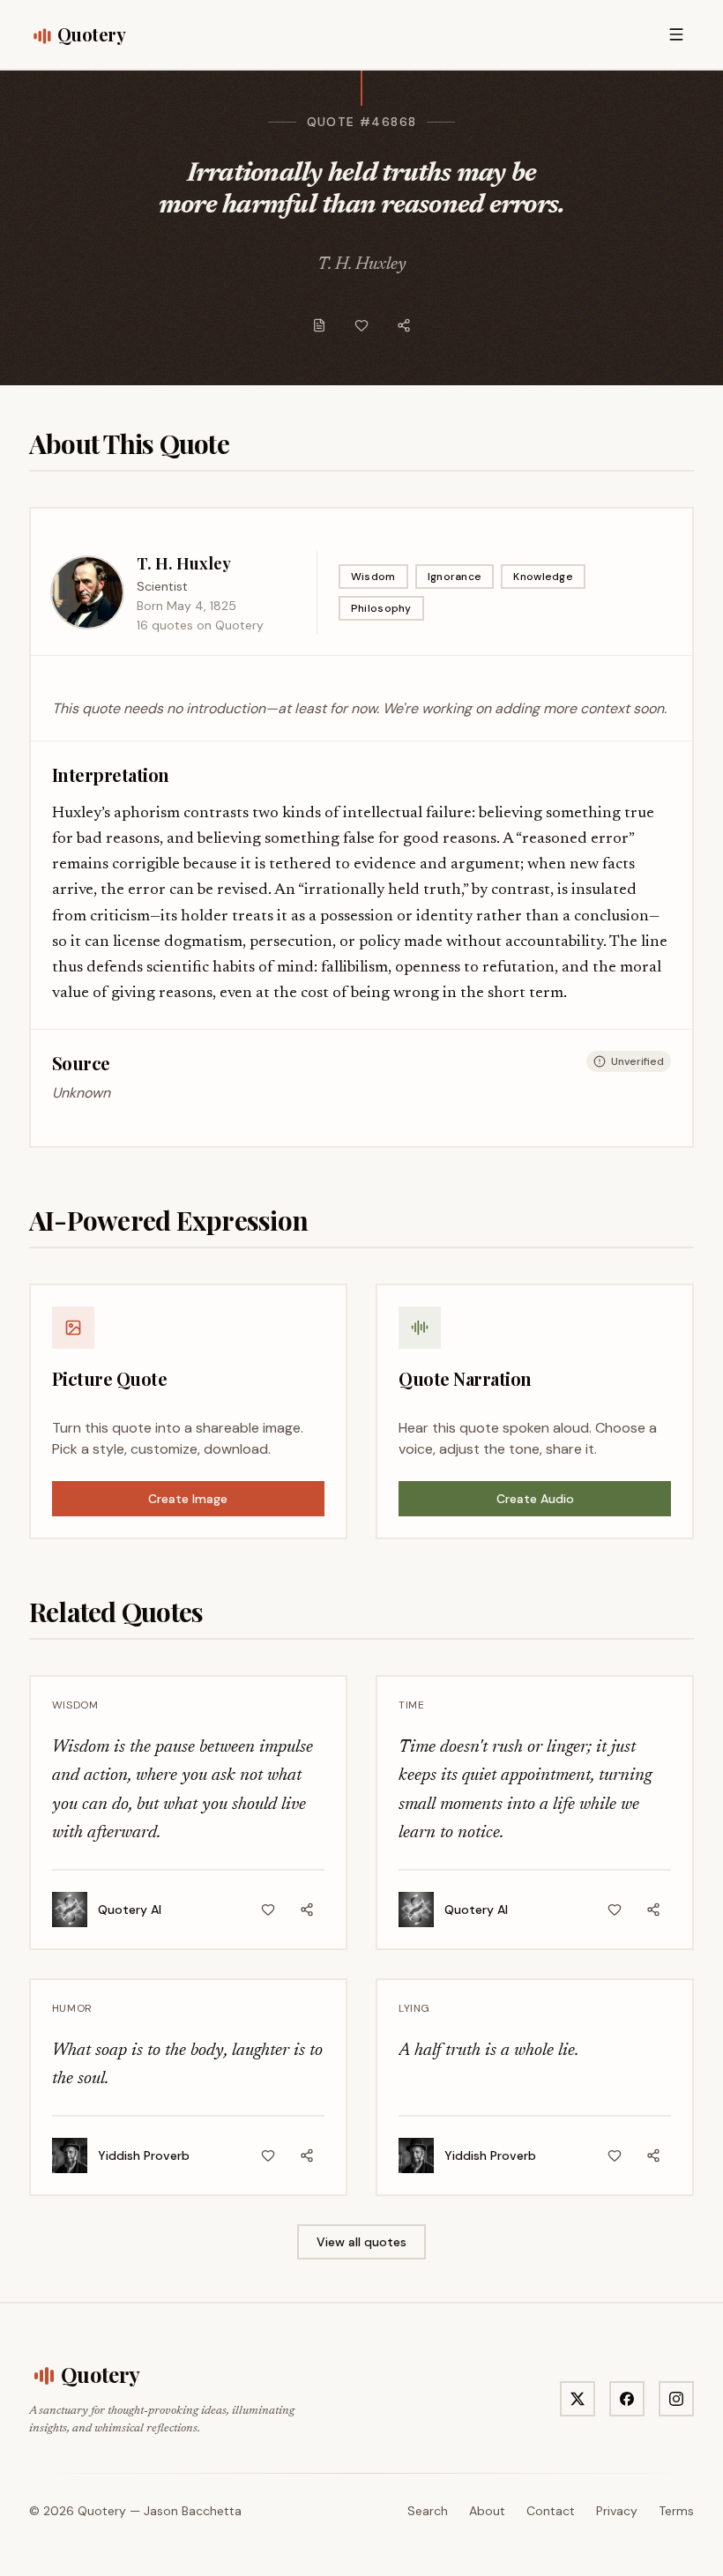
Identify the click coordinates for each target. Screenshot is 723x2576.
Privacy (617, 2511)
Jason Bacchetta (193, 2511)
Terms (676, 2511)
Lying (414, 2008)
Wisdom (373, 577)
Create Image (188, 1499)
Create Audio (535, 1499)
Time (411, 1705)
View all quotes (361, 2242)
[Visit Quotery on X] (578, 2399)
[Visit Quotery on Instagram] (676, 2399)
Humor (72, 2008)
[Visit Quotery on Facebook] (627, 2399)
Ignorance (455, 577)
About (487, 2511)
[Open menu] (676, 34)
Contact (551, 2511)
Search (428, 2511)
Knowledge (543, 577)
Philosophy (381, 608)
